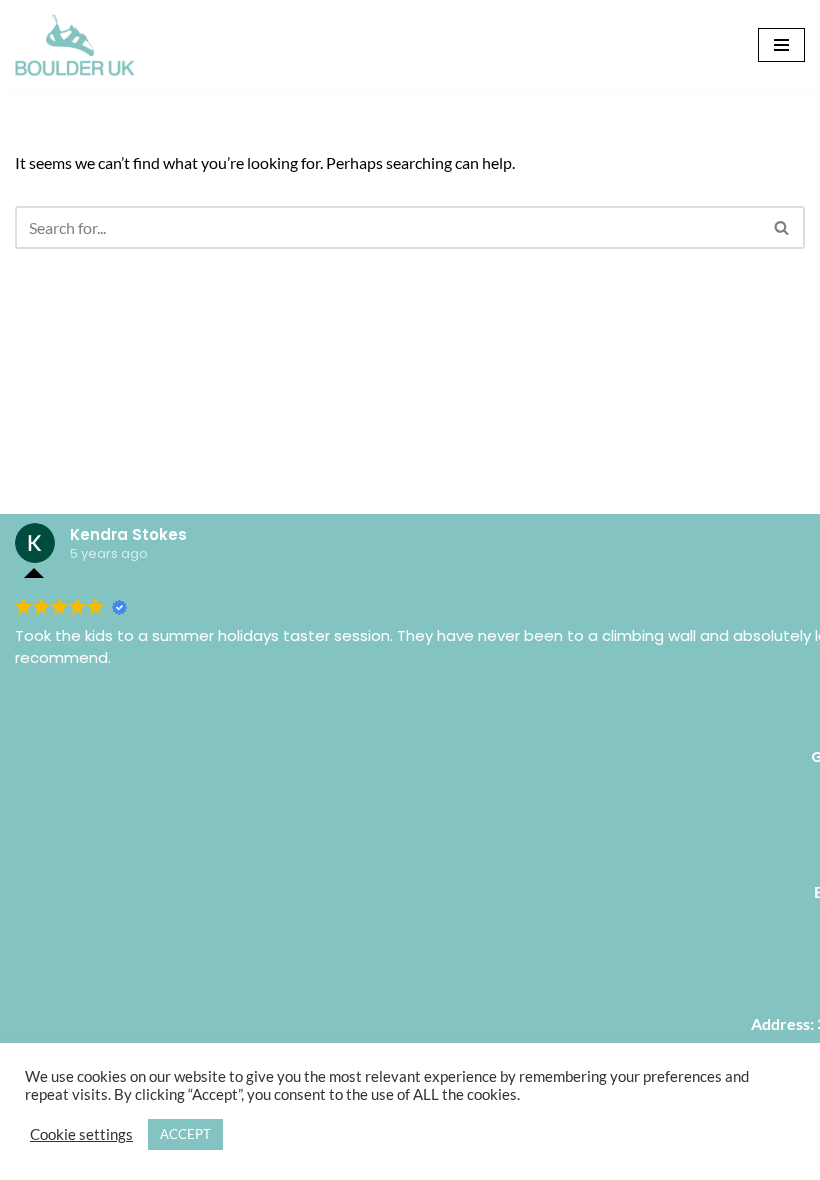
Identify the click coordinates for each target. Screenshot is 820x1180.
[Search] (782, 227)
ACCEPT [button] (185, 1134)
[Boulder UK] (75, 45)
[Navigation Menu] (781, 45)
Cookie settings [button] (81, 1134)
